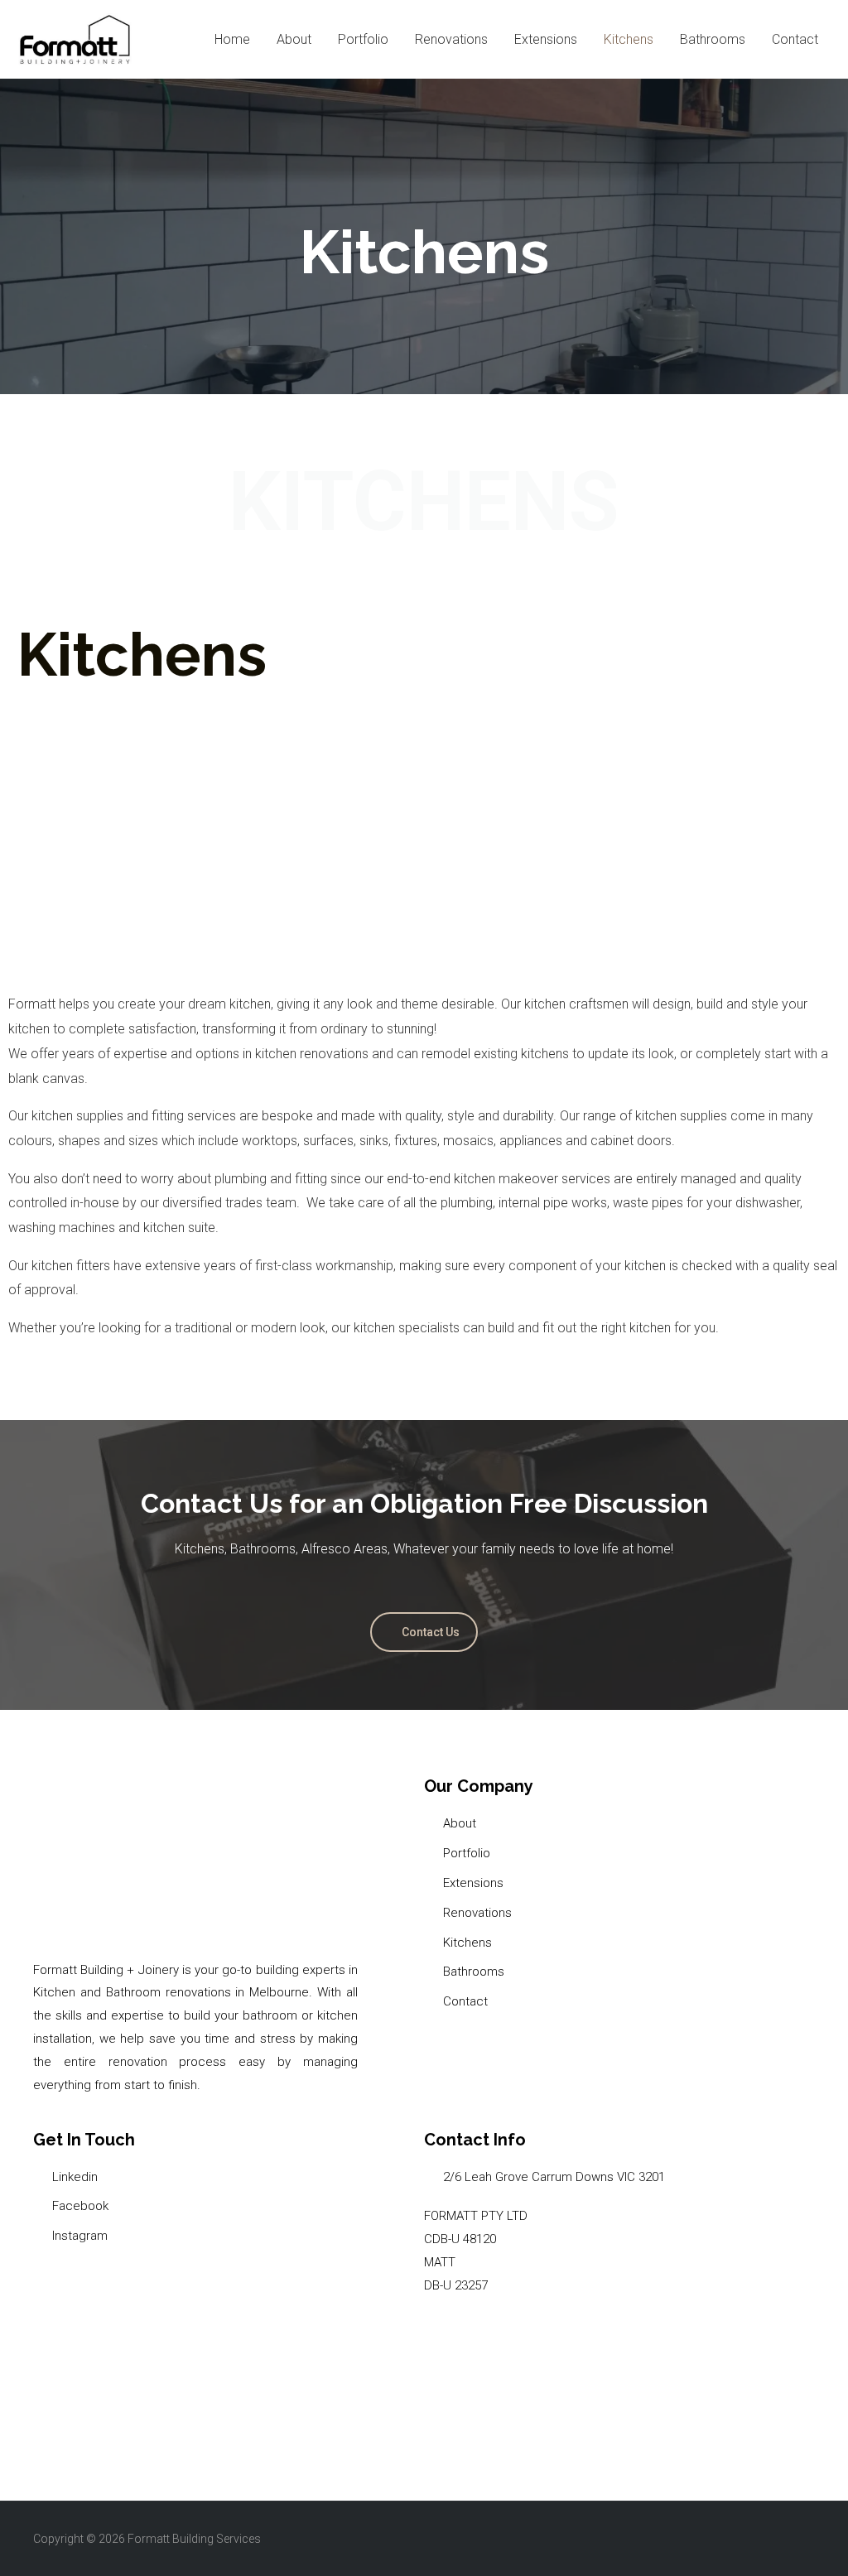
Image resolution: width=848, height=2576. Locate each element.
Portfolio (363, 39)
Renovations (451, 39)
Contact (795, 39)
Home (232, 39)
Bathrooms (713, 39)
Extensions (546, 39)
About (294, 39)
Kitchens (629, 39)
